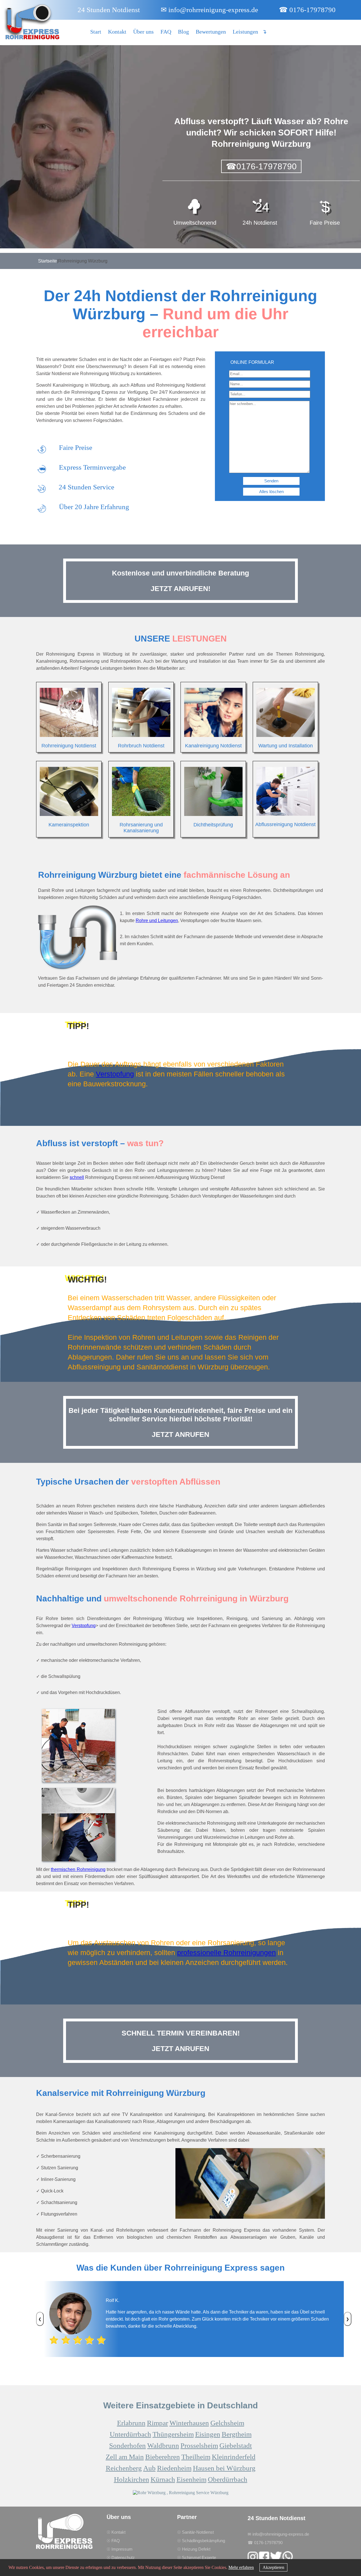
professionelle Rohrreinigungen (226, 1953)
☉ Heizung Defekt (194, 2549)
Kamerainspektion (69, 825)
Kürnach (163, 2479)
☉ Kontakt (116, 2532)
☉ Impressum (120, 2549)
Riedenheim (174, 2468)
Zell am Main (125, 2457)
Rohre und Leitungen (157, 921)
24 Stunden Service (86, 487)
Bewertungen (211, 32)
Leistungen (245, 32)
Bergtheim (237, 2434)
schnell (77, 1177)
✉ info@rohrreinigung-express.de (278, 2534)
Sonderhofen (127, 2445)
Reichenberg (124, 2468)
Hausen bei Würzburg (224, 2468)
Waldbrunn (163, 2445)
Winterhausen (189, 2423)
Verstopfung (115, 1074)
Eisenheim (191, 2479)
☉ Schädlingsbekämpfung (201, 2541)
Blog (183, 32)
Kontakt (117, 32)
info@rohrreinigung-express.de (209, 10)
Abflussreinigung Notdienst (285, 824)
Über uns (143, 32)
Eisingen (208, 2434)
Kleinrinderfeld (234, 2457)
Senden (271, 481)
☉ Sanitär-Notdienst (195, 2532)
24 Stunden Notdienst (109, 10)
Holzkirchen (132, 2479)
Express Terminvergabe (92, 467)
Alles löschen (271, 492)
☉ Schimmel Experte (197, 2558)
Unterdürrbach (130, 2434)
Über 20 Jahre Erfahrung (94, 507)
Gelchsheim (227, 2423)
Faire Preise (76, 447)
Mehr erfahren (241, 2567)
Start (96, 32)
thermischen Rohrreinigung (78, 1869)
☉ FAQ (113, 2541)
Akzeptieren (273, 2567)
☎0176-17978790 (261, 166)
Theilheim (196, 2457)
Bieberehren (163, 2457)
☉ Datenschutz (121, 2558)
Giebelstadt (236, 2445)
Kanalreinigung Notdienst (213, 746)
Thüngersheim (173, 2434)
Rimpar (158, 2423)
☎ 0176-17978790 (307, 10)
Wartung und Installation (286, 746)
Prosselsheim (199, 2445)
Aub (149, 2468)
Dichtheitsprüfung (213, 825)
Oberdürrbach (228, 2479)
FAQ (166, 32)
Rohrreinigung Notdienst (69, 746)
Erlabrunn (131, 2423)
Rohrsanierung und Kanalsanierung (141, 828)
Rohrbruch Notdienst (141, 746)
